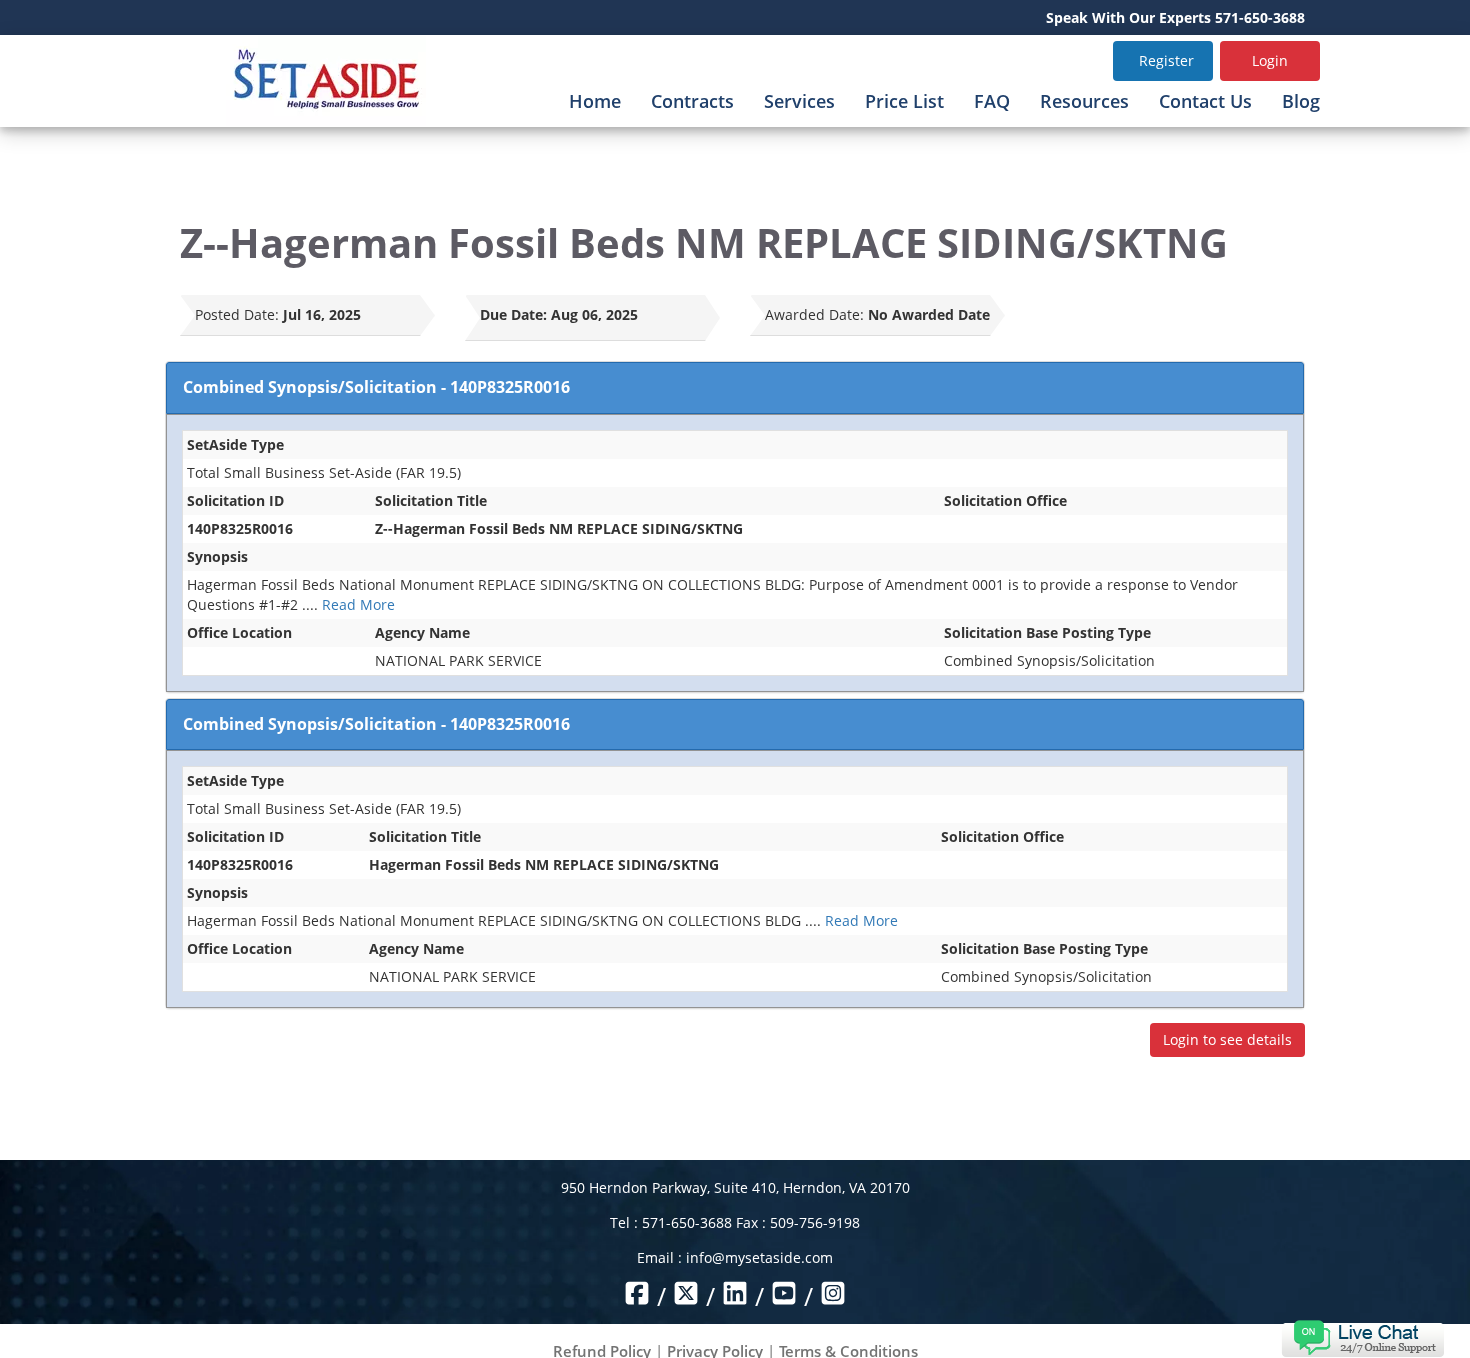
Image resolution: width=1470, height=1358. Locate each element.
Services (799, 101)
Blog (1301, 101)
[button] (1362, 1336)
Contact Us (1205, 101)
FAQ (992, 101)
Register (1166, 60)
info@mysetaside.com (759, 1257)
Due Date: (513, 314)
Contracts (692, 101)
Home (595, 101)
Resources (1084, 101)
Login (1270, 60)
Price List (904, 101)
